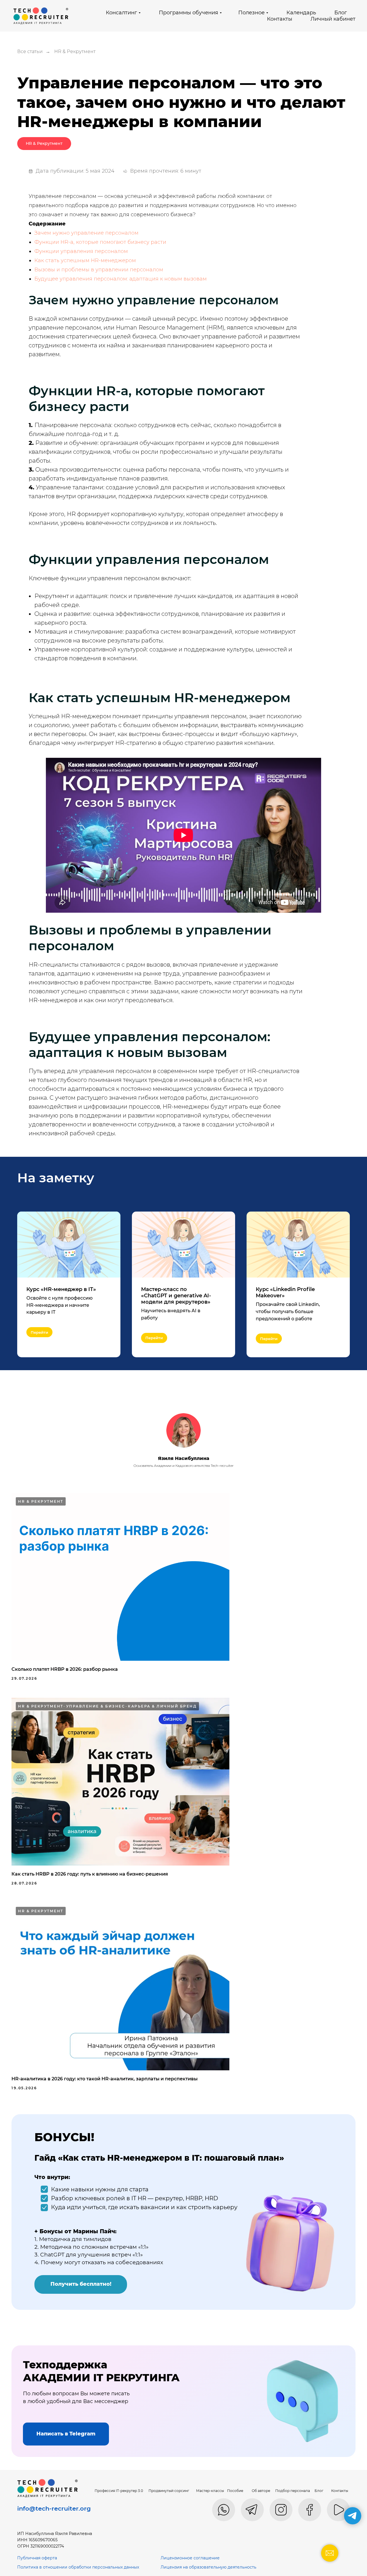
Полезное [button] (251, 13)
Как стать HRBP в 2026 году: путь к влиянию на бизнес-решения (90, 1874)
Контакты (280, 19)
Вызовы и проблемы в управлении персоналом (99, 270)
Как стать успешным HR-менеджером (85, 260)
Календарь (301, 13)
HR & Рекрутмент (75, 51)
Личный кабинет (333, 19)
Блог (341, 13)
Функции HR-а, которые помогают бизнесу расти (100, 242)
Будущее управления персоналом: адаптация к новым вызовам (121, 279)
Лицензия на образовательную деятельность (208, 2567)
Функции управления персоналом (81, 251)
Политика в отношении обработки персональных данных (78, 2567)
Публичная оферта (37, 2558)
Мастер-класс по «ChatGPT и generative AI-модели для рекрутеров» (176, 1296)
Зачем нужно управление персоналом (86, 233)
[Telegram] (353, 2516)
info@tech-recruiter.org (54, 2508)
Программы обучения (189, 13)
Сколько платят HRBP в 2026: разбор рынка (65, 1669)
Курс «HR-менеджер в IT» (61, 1289)
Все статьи (30, 51)
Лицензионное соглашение (190, 2558)
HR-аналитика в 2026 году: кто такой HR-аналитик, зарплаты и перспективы (105, 2079)
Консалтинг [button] (121, 13)
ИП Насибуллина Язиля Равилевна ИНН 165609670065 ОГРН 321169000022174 (55, 2540)
